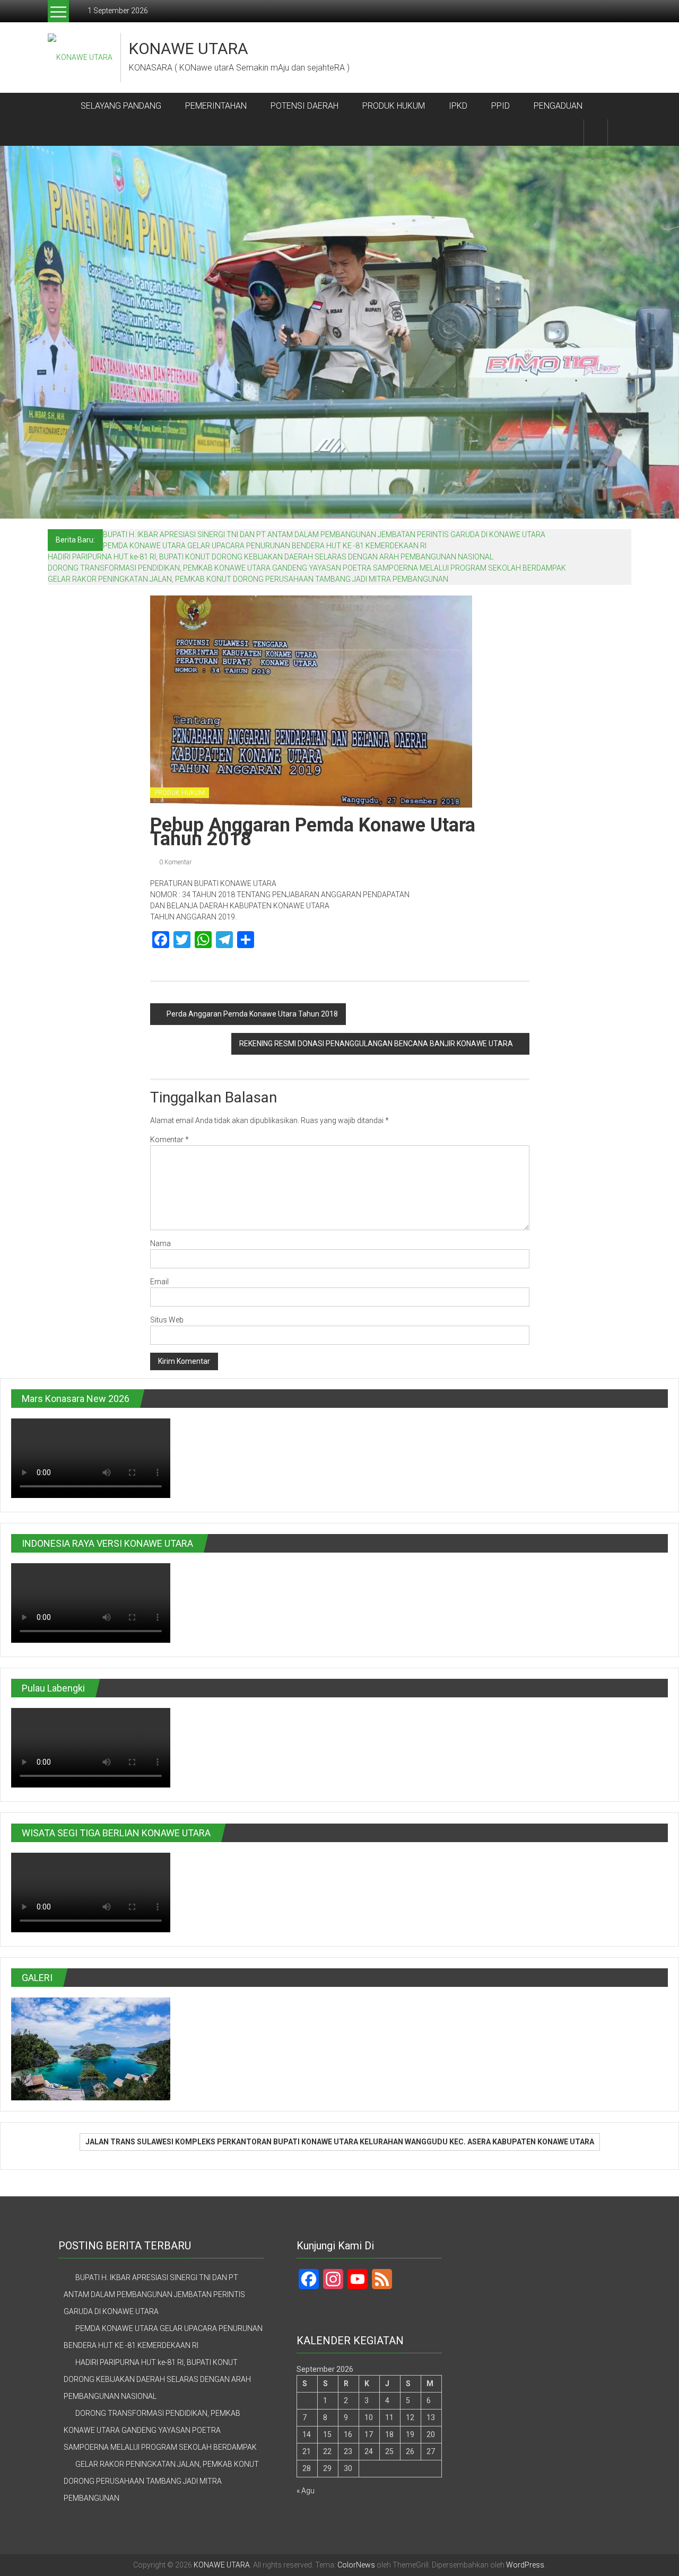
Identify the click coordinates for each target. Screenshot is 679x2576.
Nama (160, 1243)
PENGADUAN (558, 106)
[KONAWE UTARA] (60, 106)
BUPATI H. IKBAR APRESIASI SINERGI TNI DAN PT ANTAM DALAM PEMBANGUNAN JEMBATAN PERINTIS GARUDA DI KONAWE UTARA (324, 535)
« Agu (306, 2491)
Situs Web (167, 1320)
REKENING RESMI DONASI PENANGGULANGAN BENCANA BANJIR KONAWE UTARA (376, 1044)
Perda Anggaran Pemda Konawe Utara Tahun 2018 (252, 1014)
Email (159, 1282)
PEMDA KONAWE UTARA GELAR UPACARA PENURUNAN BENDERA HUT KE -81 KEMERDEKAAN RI (265, 546)
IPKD (458, 106)
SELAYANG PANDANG (121, 106)
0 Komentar (175, 862)
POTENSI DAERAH (304, 106)
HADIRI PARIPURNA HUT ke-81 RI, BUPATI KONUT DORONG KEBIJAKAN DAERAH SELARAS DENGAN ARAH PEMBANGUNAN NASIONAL (271, 557)
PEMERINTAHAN (216, 106)
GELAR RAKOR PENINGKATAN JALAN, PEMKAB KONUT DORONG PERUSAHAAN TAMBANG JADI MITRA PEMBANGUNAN (248, 579)
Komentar (169, 1140)
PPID (500, 106)
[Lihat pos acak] (620, 132)
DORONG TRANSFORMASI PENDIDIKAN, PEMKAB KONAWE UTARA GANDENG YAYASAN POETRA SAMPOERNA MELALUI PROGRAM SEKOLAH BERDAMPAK (307, 568)
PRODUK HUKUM (394, 106)
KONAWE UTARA (189, 49)
